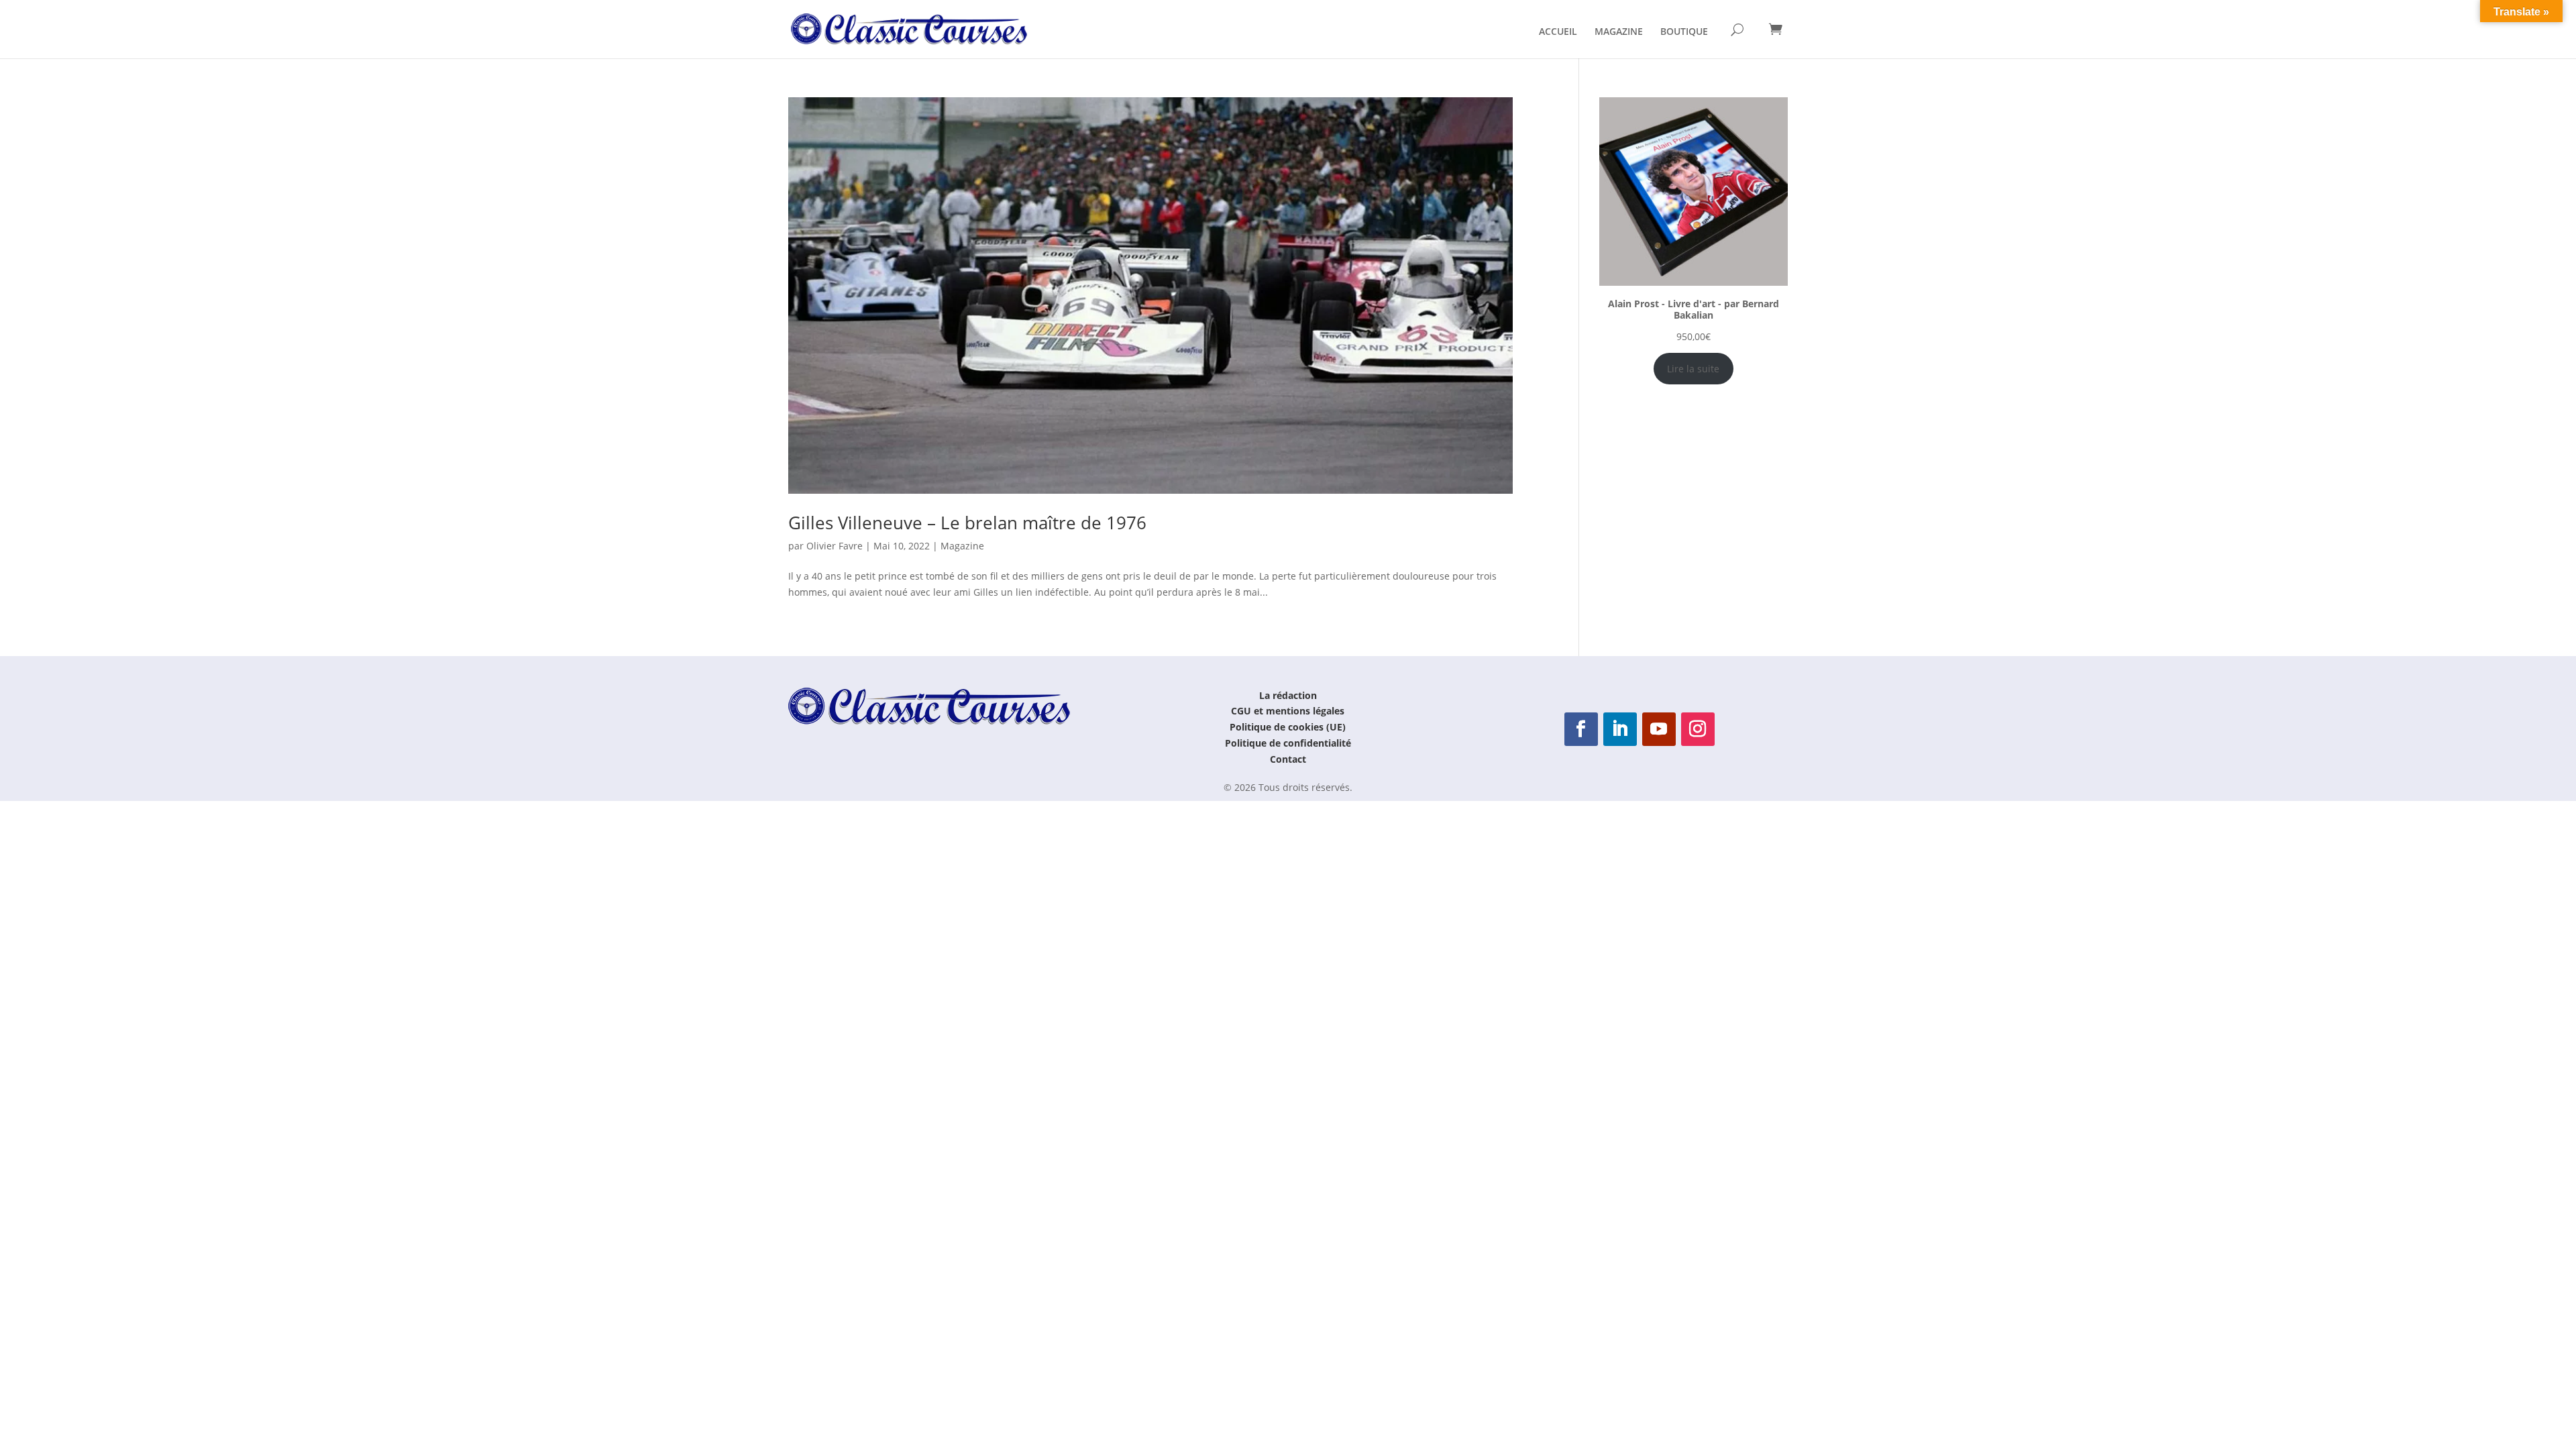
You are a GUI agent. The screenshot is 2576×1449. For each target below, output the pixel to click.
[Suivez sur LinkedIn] (1620, 729)
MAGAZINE (1619, 32)
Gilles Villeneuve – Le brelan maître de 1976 (967, 523)
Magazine (962, 546)
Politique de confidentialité (1288, 743)
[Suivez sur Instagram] (1698, 729)
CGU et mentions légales (1288, 711)
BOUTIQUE (1684, 32)
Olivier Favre (835, 546)
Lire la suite (1693, 369)
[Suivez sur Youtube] (1659, 729)
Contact (1288, 759)
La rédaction (1288, 695)
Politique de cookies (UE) (1288, 727)
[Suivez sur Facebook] (1581, 729)
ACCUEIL (1558, 32)
